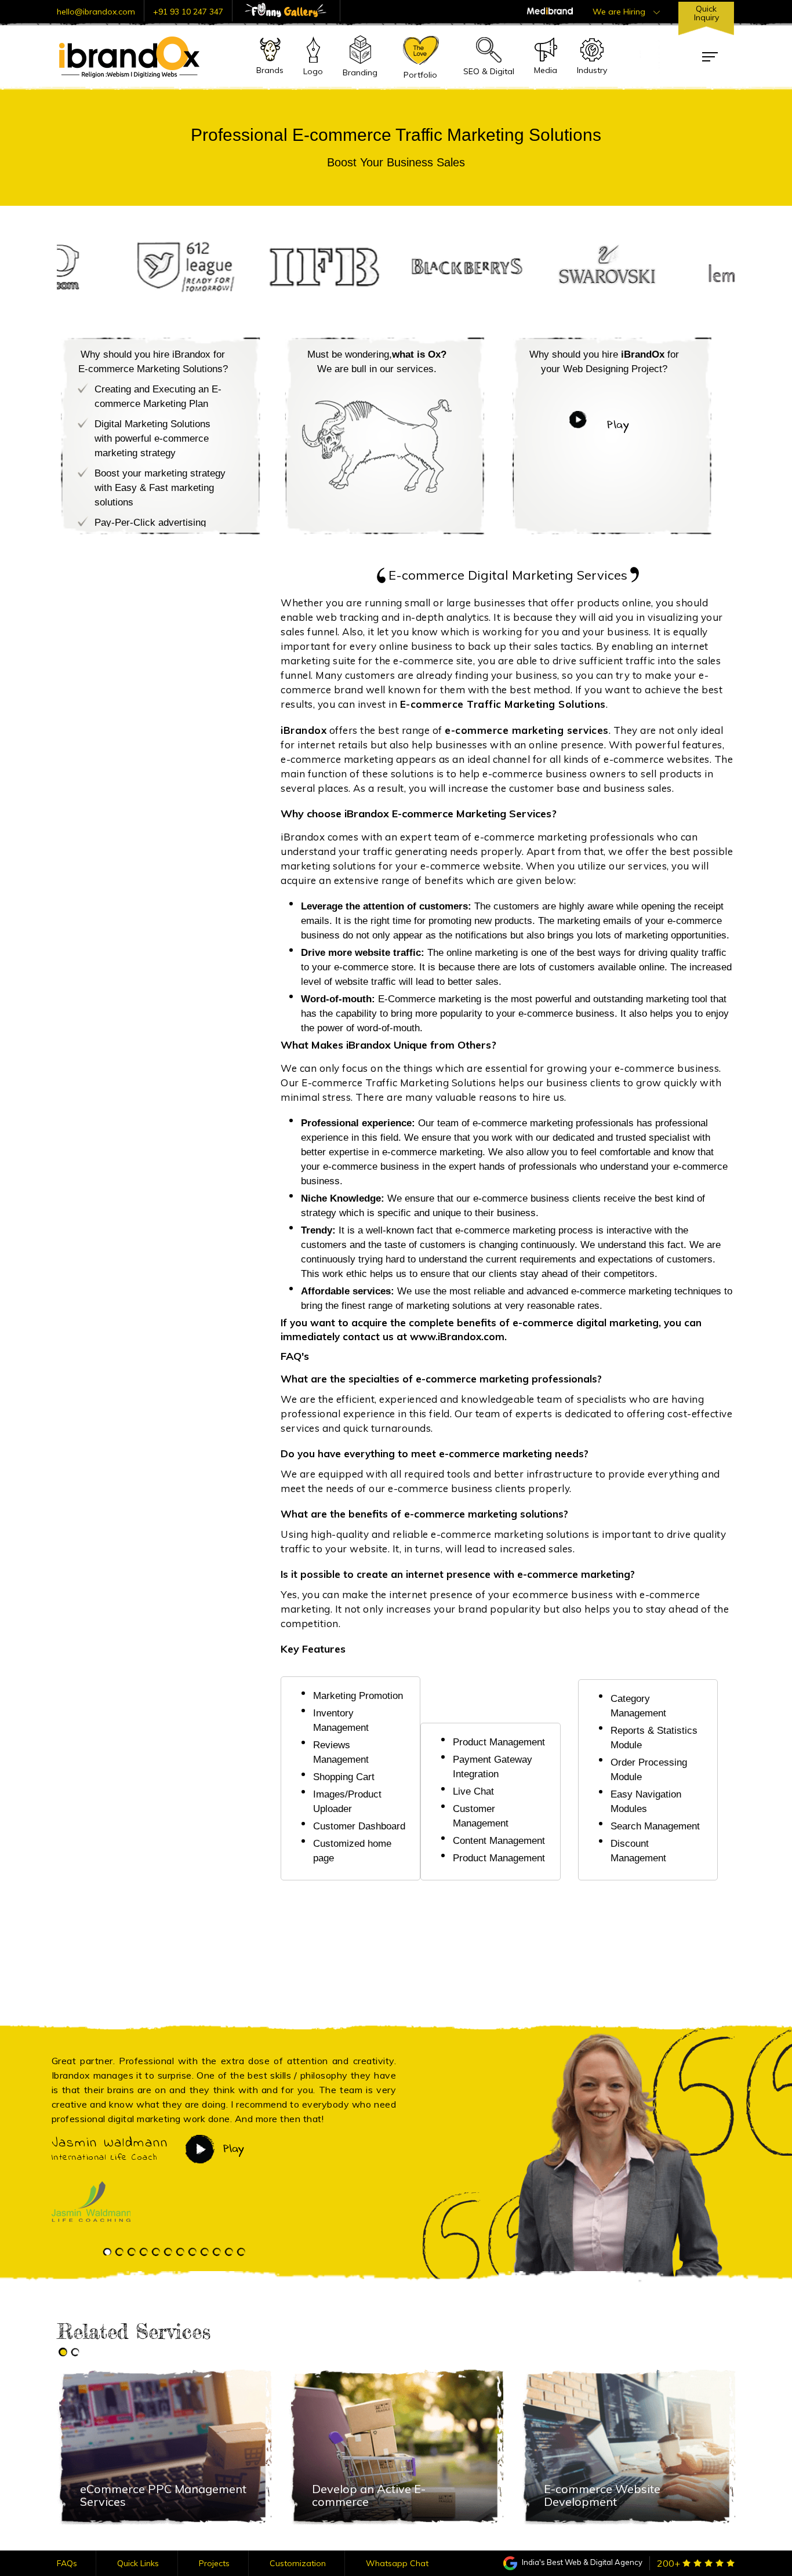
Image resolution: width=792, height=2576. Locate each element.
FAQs (67, 2563)
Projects (214, 2563)
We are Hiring (620, 12)
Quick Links (138, 2563)
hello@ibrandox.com (96, 12)
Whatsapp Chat (397, 2563)
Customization (298, 2563)
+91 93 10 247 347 (188, 12)
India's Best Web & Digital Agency (581, 2562)
